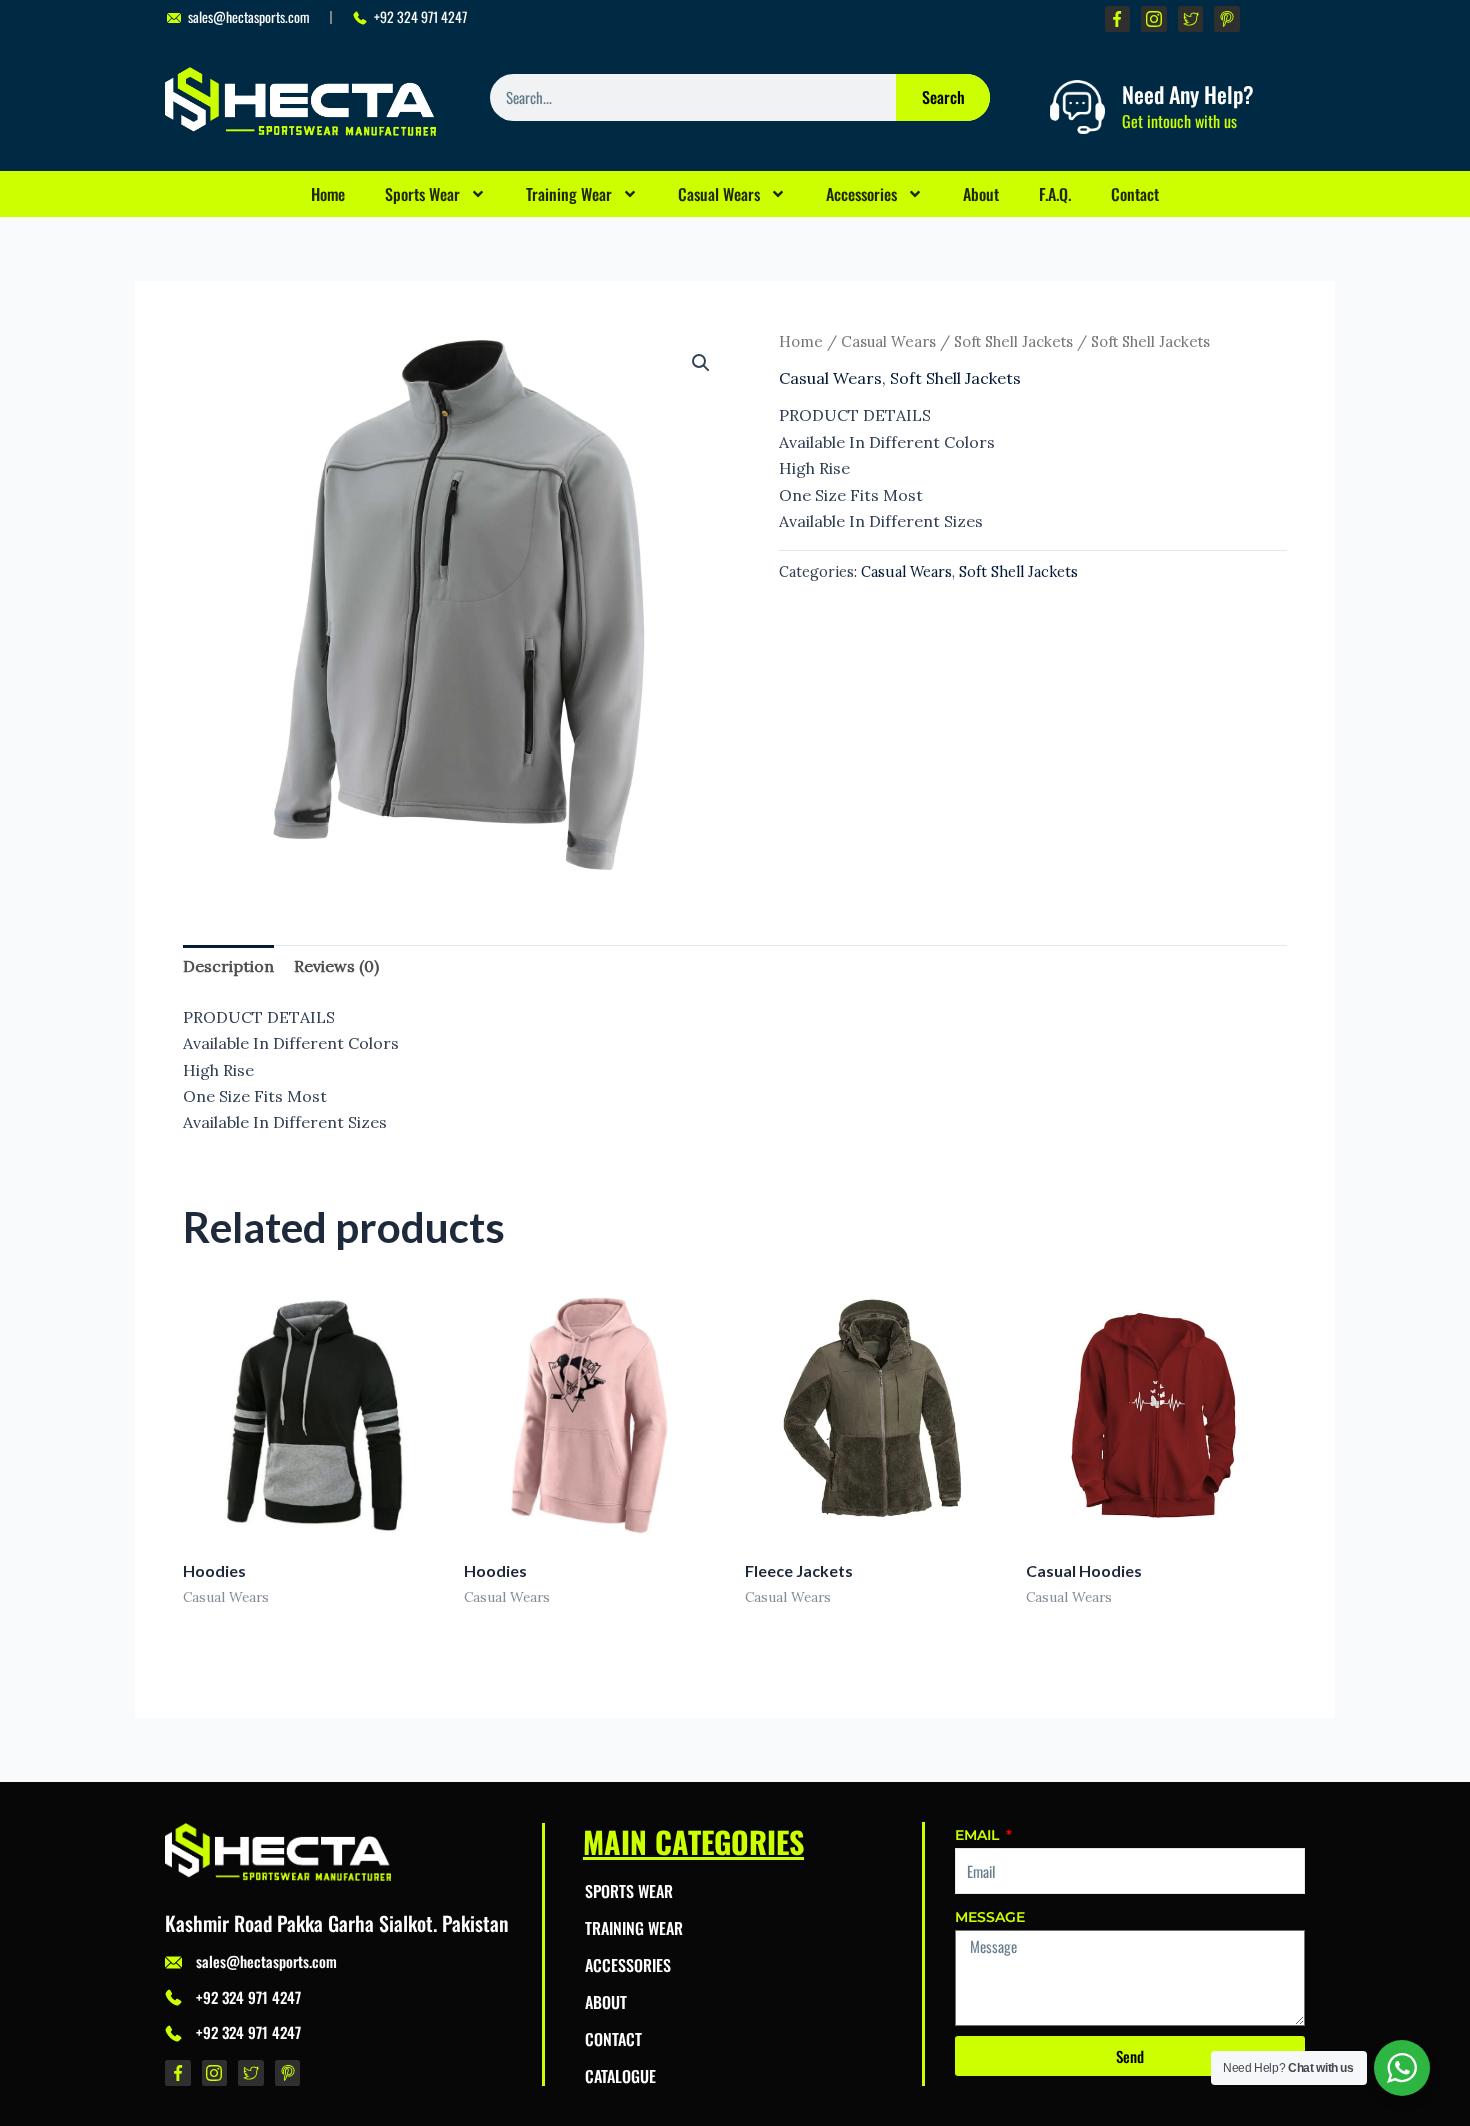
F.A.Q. (1055, 194)
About (981, 194)
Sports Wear (422, 194)
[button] (701, 363)
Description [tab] (228, 966)
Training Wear (569, 194)
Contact (1135, 194)
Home (328, 194)
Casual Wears (719, 194)
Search (943, 97)
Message (990, 1917)
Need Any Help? (1188, 94)
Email (979, 1835)
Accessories (861, 194)
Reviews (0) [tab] (336, 966)
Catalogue (620, 2076)
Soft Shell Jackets (1013, 341)
